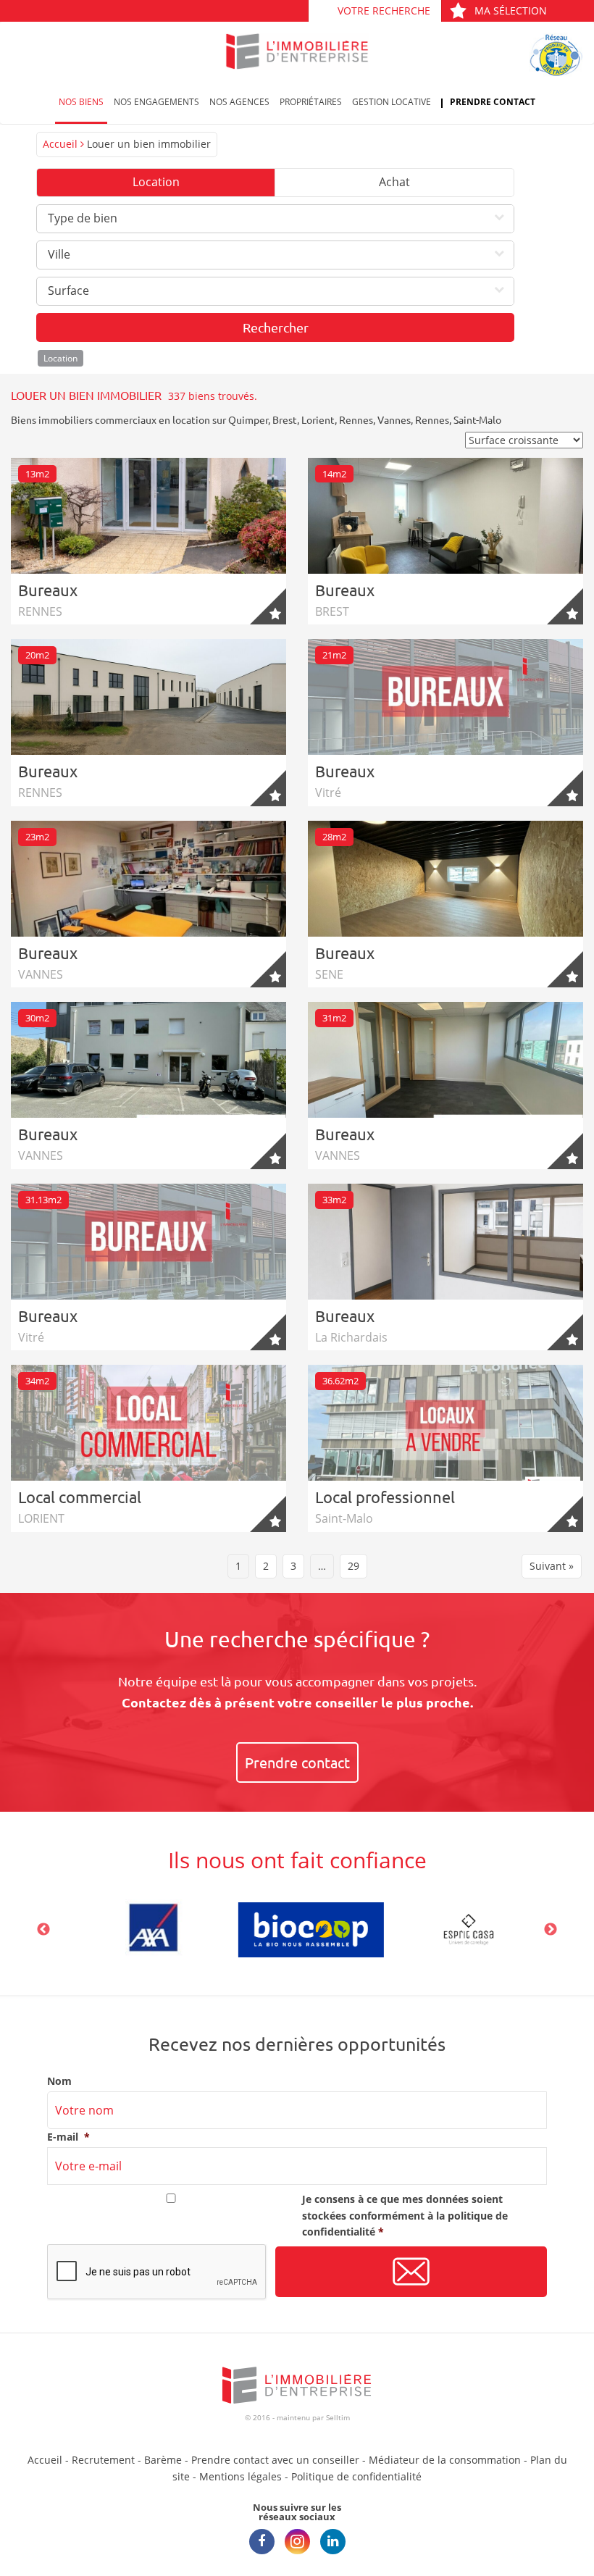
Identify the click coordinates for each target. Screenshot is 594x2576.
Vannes (394, 419)
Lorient (318, 419)
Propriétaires (311, 102)
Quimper (248, 419)
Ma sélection (511, 11)
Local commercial (80, 1497)
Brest (285, 419)
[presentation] (157, 2272)
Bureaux (48, 590)
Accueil (60, 144)
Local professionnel (385, 1497)
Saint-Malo (477, 419)
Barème (163, 2460)
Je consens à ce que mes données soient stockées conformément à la (405, 2215)
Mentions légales (240, 2476)
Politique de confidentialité (356, 2476)
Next (551, 1930)
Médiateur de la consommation (445, 2460)
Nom (59, 2081)
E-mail (68, 2137)
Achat (394, 182)
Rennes (356, 419)
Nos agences (239, 102)
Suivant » (552, 1566)
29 (354, 1566)
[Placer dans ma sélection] (268, 606)
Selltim (338, 2417)
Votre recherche (384, 11)
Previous (43, 1930)
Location (156, 182)
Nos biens (81, 102)
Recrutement (103, 2460)
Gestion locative (392, 102)
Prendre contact (493, 102)
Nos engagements (156, 102)
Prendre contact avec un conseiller (275, 2460)
